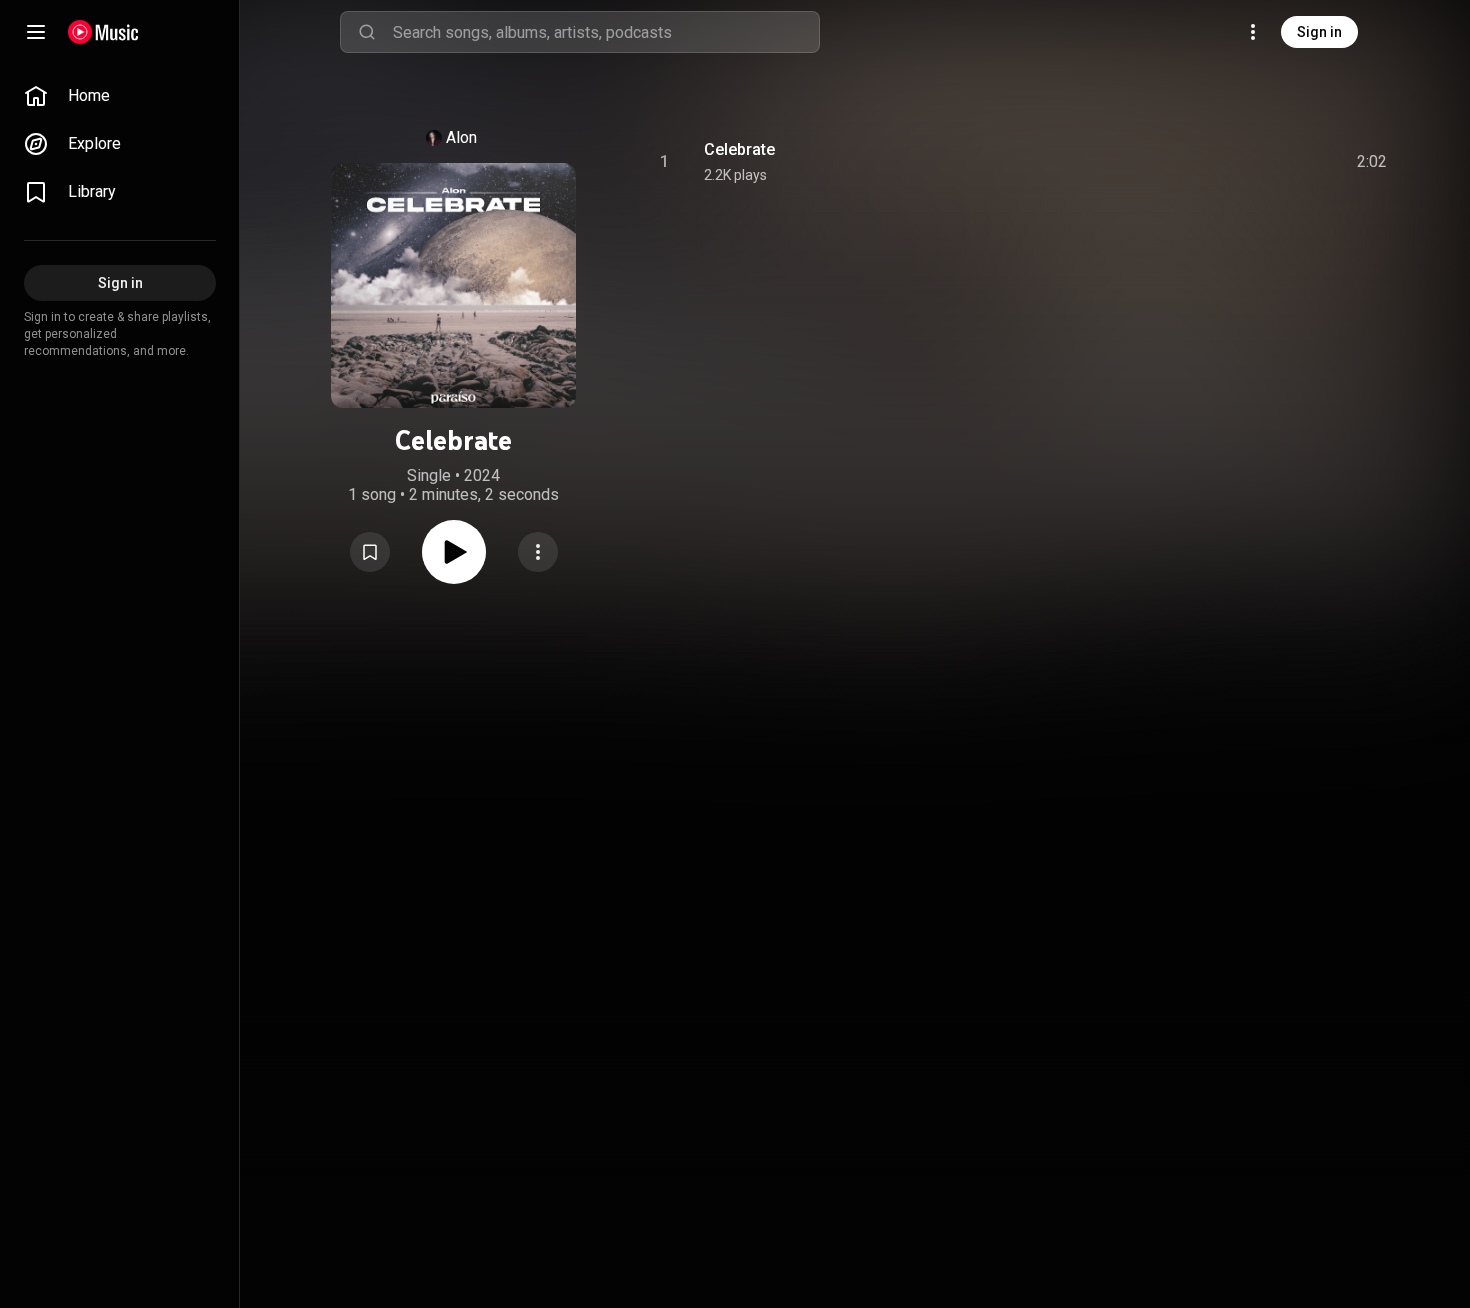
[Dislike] (1259, 162)
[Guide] (36, 32)
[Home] (103, 32)
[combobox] (606, 32)
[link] (120, 96)
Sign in (1319, 32)
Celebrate (739, 149)
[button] (370, 552)
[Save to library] (370, 552)
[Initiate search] (367, 32)
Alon (461, 137)
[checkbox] (1373, 162)
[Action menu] (538, 552)
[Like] (1221, 162)
